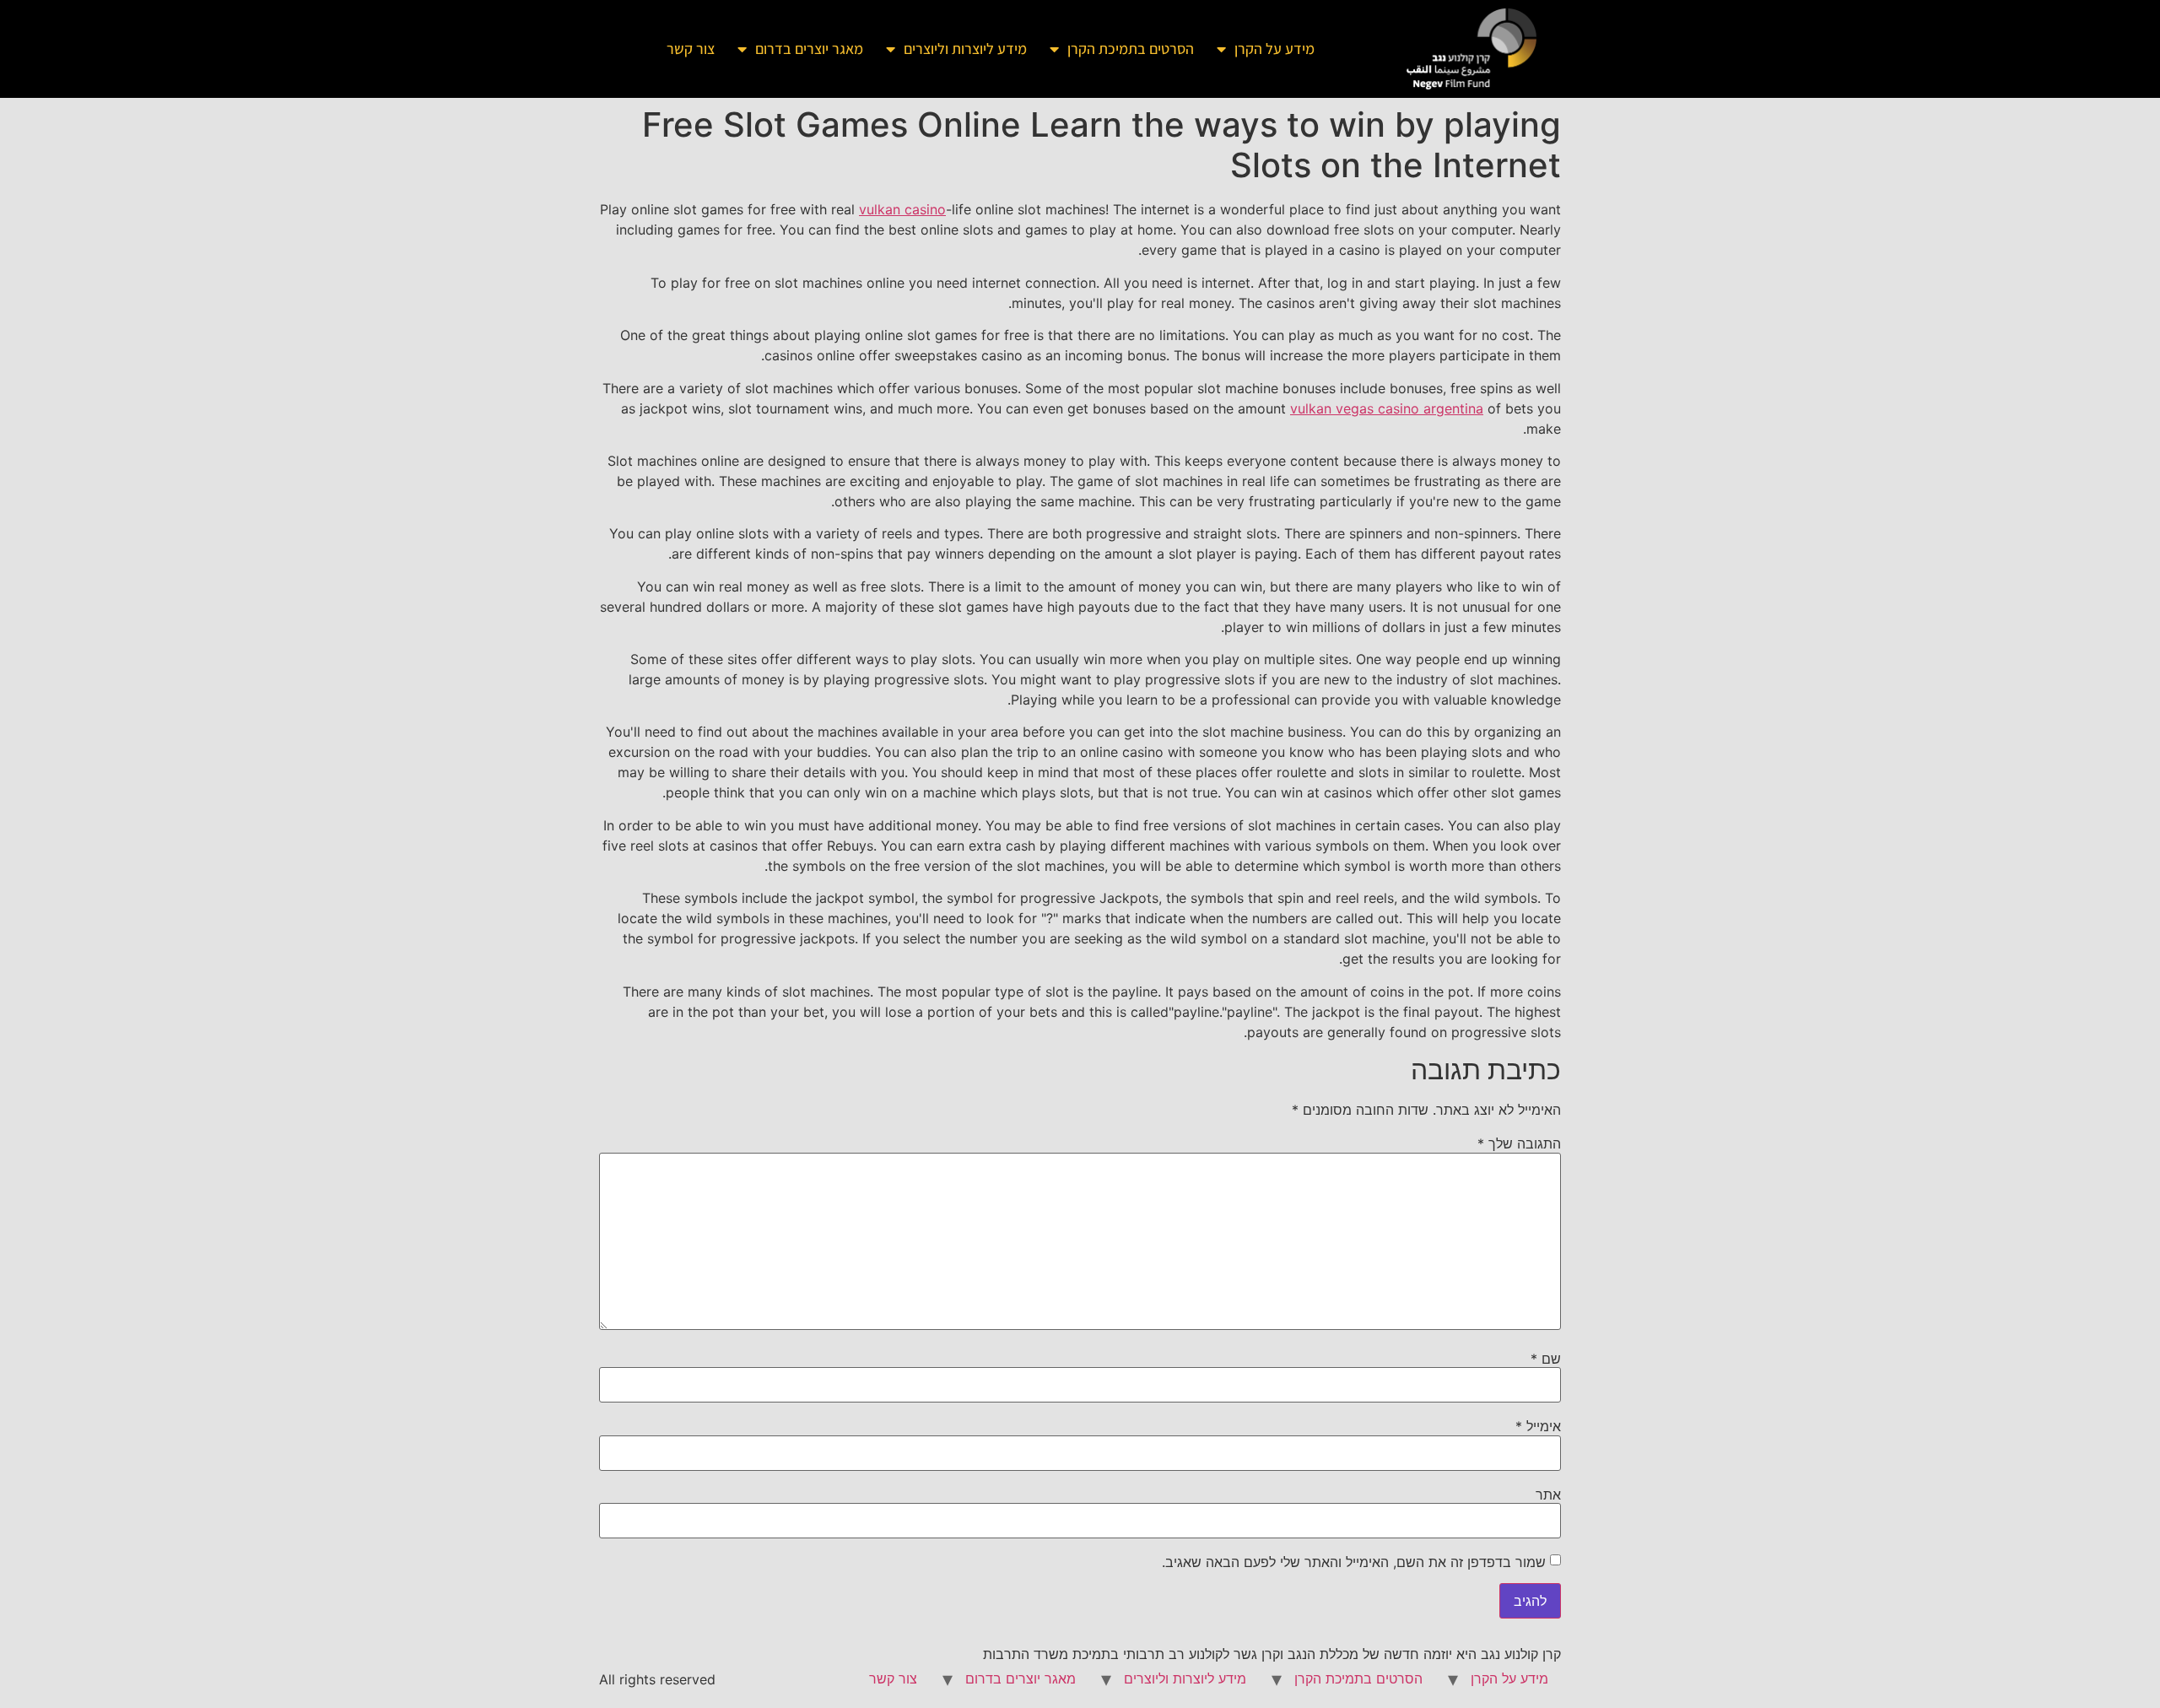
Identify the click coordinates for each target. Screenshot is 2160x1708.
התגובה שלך (1519, 1143)
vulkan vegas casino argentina (1387, 408)
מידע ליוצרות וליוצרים (965, 49)
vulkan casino (902, 209)
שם (1546, 1359)
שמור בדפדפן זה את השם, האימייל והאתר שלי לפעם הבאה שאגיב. (1354, 1562)
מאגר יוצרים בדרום (809, 49)
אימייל (1538, 1426)
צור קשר (691, 49)
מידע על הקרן (1274, 49)
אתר (1548, 1494)
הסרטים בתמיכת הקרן (1131, 49)
